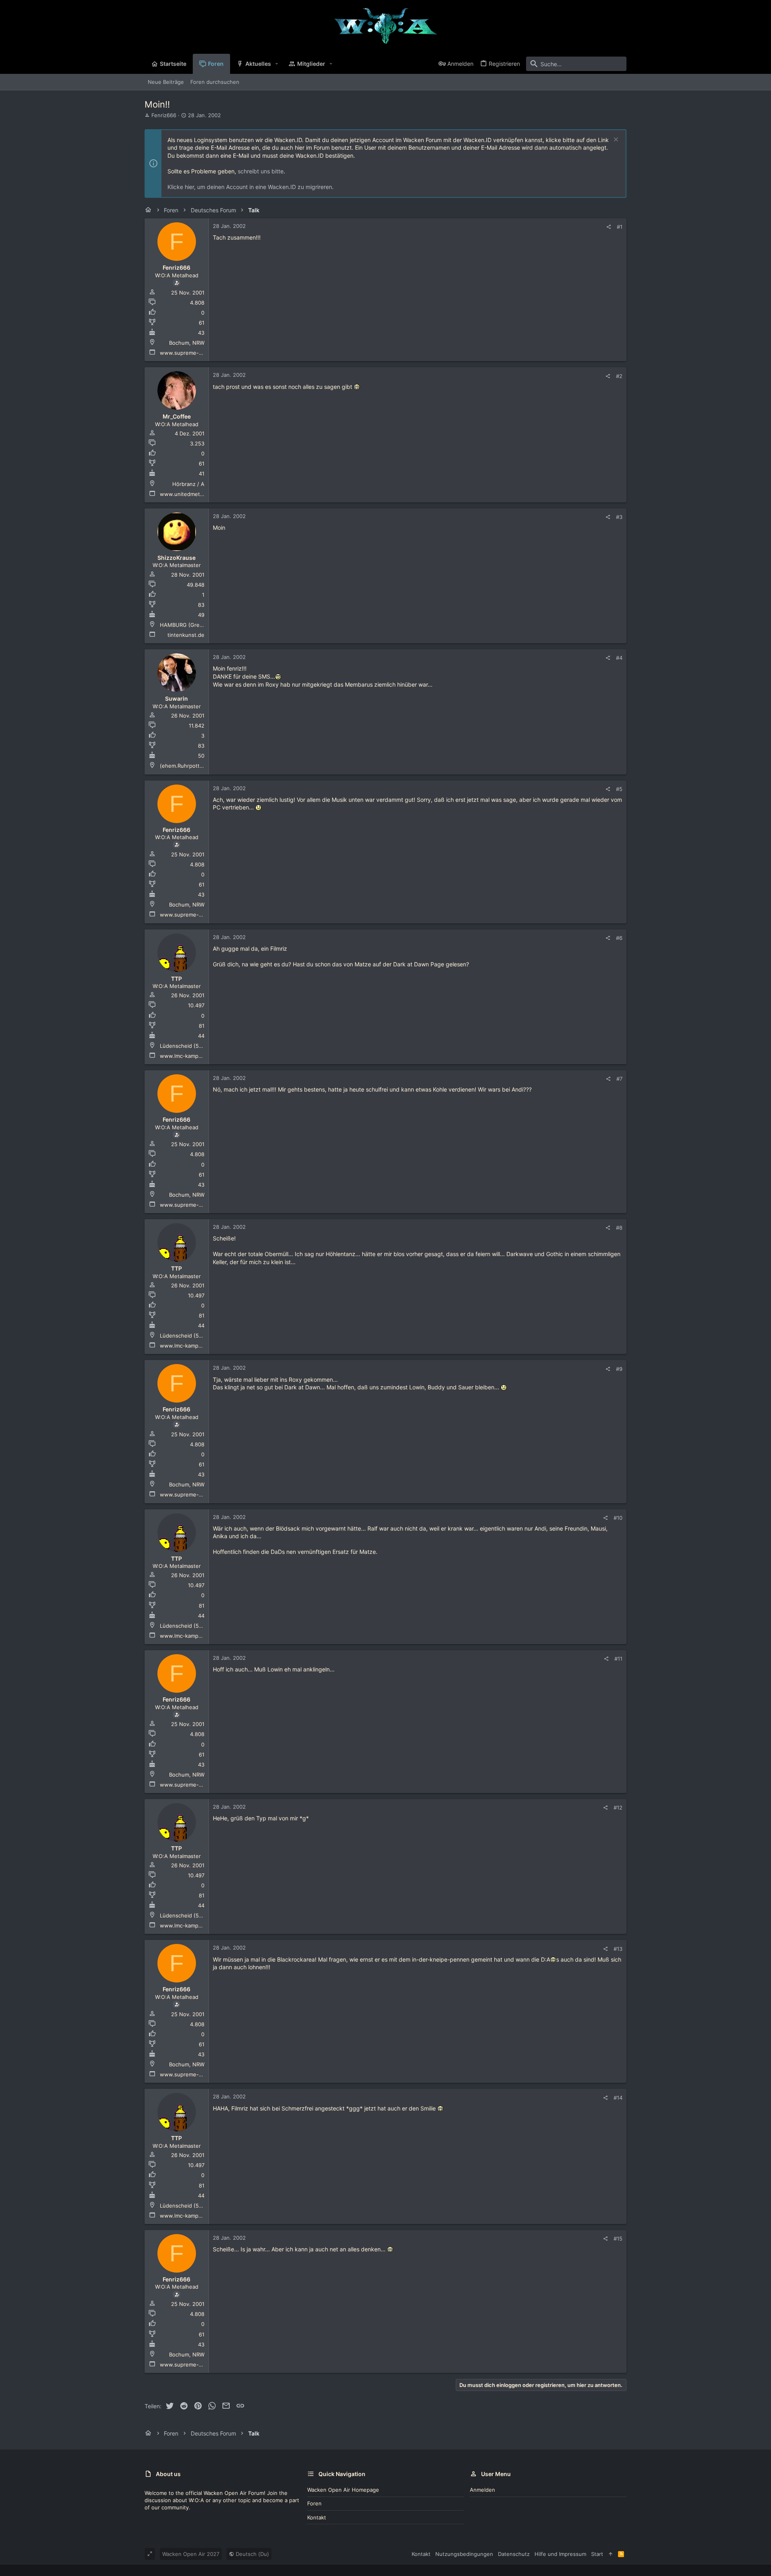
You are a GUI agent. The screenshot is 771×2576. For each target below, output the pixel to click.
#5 (619, 789)
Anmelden (482, 2490)
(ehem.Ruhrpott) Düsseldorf (195, 766)
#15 (618, 2238)
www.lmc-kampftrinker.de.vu (196, 1056)
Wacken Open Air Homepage (343, 2490)
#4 (619, 658)
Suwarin (176, 698)
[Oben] (611, 2554)
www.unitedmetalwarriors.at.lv (198, 494)
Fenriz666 (164, 115)
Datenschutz (514, 2554)
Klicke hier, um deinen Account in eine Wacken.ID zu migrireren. (251, 187)
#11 (618, 1659)
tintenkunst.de (186, 635)
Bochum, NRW (187, 343)
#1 (620, 227)
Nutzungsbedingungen (464, 2554)
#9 (619, 1369)
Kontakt (317, 2517)
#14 (618, 2098)
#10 (618, 1518)
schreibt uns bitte (261, 171)
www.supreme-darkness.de (195, 353)
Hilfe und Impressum (560, 2554)
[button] (277, 64)
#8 (619, 1228)
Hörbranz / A (188, 484)
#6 (619, 938)
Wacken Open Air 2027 (191, 2554)
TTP (176, 979)
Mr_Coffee (177, 416)
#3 (619, 517)
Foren (314, 2503)
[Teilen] (609, 227)
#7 (619, 1079)
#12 (618, 1807)
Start (597, 2554)
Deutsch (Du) (252, 2554)
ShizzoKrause (176, 558)
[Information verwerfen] (615, 140)
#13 (618, 1949)
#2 (619, 376)
